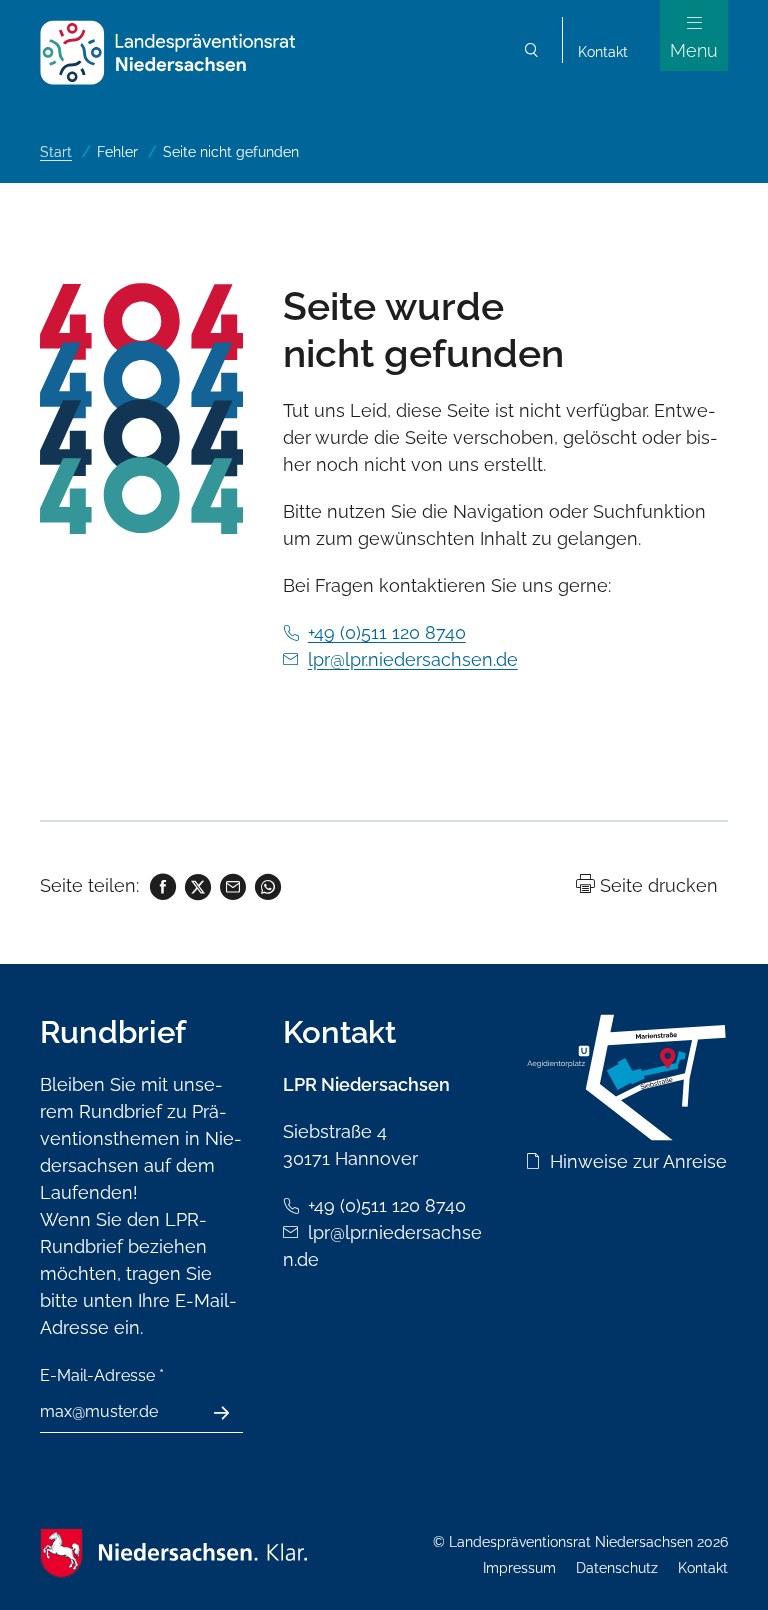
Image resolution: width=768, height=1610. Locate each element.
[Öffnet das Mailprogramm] (231, 885)
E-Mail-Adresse (102, 1375)
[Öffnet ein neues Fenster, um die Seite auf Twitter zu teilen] (196, 885)
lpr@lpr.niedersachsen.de (413, 659)
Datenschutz (617, 1568)
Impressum (519, 1568)
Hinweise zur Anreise (638, 1161)
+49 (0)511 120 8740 (387, 632)
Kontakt (603, 52)
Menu (694, 50)
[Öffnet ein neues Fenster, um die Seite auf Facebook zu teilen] (161, 885)
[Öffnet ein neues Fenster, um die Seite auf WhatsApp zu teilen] (266, 885)
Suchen (532, 52)
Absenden (232, 1413)
